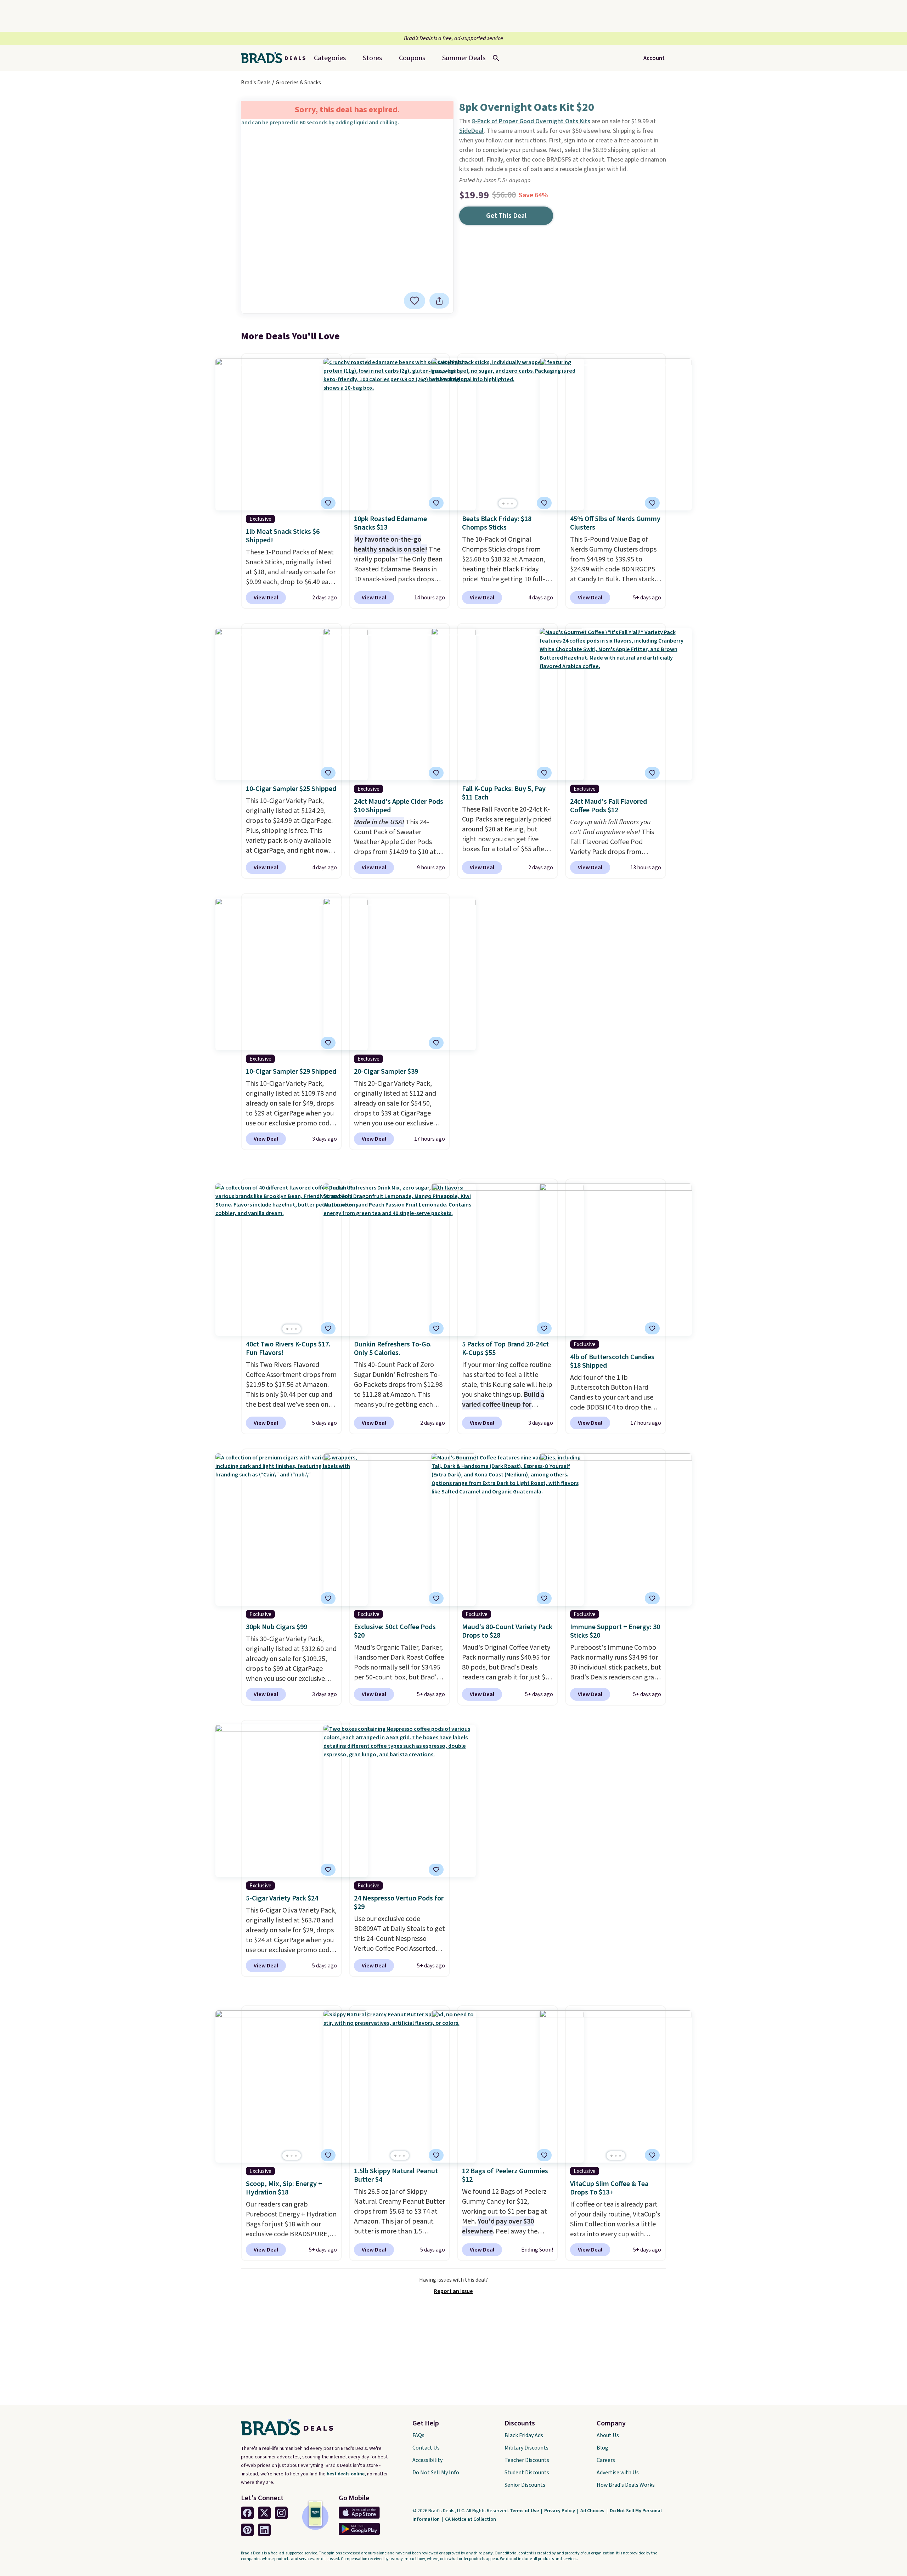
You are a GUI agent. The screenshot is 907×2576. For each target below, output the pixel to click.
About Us (608, 2435)
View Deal (266, 598)
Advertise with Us (618, 2473)
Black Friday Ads (524, 2435)
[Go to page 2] (508, 504)
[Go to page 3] (512, 504)
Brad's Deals (256, 83)
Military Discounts (526, 2448)
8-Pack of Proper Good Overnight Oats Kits (531, 121)
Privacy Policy (560, 2511)
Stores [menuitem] (372, 58)
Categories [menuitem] (330, 58)
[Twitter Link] (264, 2513)
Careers (606, 2460)
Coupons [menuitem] (412, 58)
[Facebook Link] (247, 2513)
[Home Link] (276, 58)
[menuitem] (464, 58)
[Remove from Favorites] (415, 301)
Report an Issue (453, 2291)
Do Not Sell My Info (436, 2473)
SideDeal (471, 131)
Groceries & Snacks (298, 83)
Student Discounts (527, 2473)
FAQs (418, 2435)
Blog (602, 2448)
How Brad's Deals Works (626, 2485)
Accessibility (427, 2460)
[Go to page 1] (503, 504)
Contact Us (426, 2448)
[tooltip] (415, 301)
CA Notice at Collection (471, 2519)
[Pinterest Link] (247, 2530)
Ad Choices (593, 2511)
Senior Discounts (525, 2485)
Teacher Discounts (527, 2460)
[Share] (439, 301)
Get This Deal (506, 216)
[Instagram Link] (281, 2513)
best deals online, (346, 2474)
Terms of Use (525, 2511)
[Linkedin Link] (264, 2530)
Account (654, 58)
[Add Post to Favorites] (544, 773)
